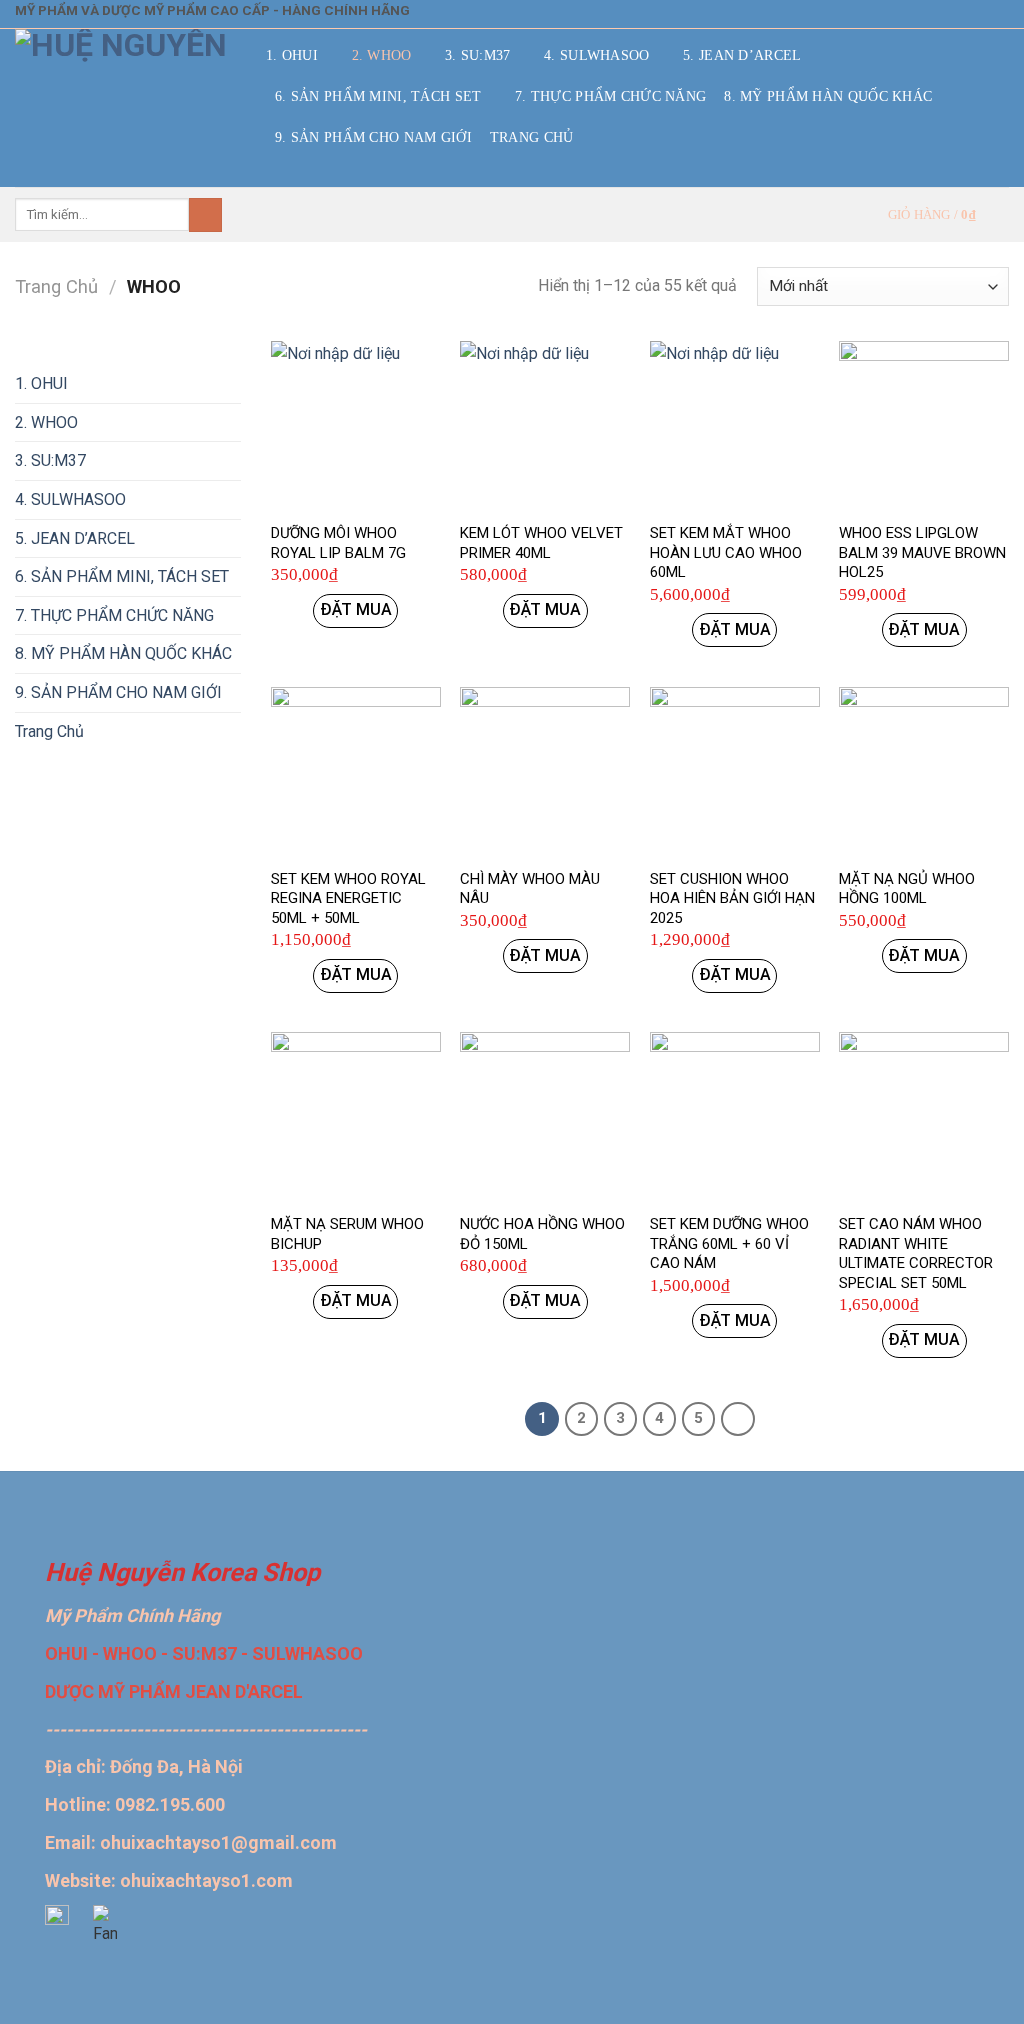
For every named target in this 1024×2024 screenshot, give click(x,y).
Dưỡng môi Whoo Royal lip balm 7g (338, 543)
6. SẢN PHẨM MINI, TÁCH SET (378, 96)
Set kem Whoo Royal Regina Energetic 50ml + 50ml (348, 898)
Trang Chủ (532, 137)
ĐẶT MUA (356, 609)
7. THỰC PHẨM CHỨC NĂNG (610, 96)
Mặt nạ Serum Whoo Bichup (347, 1234)
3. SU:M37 (478, 55)
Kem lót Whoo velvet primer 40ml (541, 543)
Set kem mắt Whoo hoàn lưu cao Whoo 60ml (726, 552)
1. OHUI (292, 55)
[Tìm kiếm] (205, 215)
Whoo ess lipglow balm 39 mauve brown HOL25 (922, 552)
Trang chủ (56, 286)
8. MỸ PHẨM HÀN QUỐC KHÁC (828, 96)
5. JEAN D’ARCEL (742, 55)
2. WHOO (382, 55)
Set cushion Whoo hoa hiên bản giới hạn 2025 (732, 898)
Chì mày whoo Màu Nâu (530, 889)
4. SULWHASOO (596, 55)
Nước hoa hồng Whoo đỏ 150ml (542, 1234)
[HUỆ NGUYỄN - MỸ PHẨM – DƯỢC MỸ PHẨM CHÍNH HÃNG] (125, 108)
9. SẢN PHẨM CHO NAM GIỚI (373, 137)
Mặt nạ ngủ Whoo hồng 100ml (907, 889)
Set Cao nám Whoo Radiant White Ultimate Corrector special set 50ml (916, 1253)
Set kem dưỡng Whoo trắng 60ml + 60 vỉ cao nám (729, 1243)
